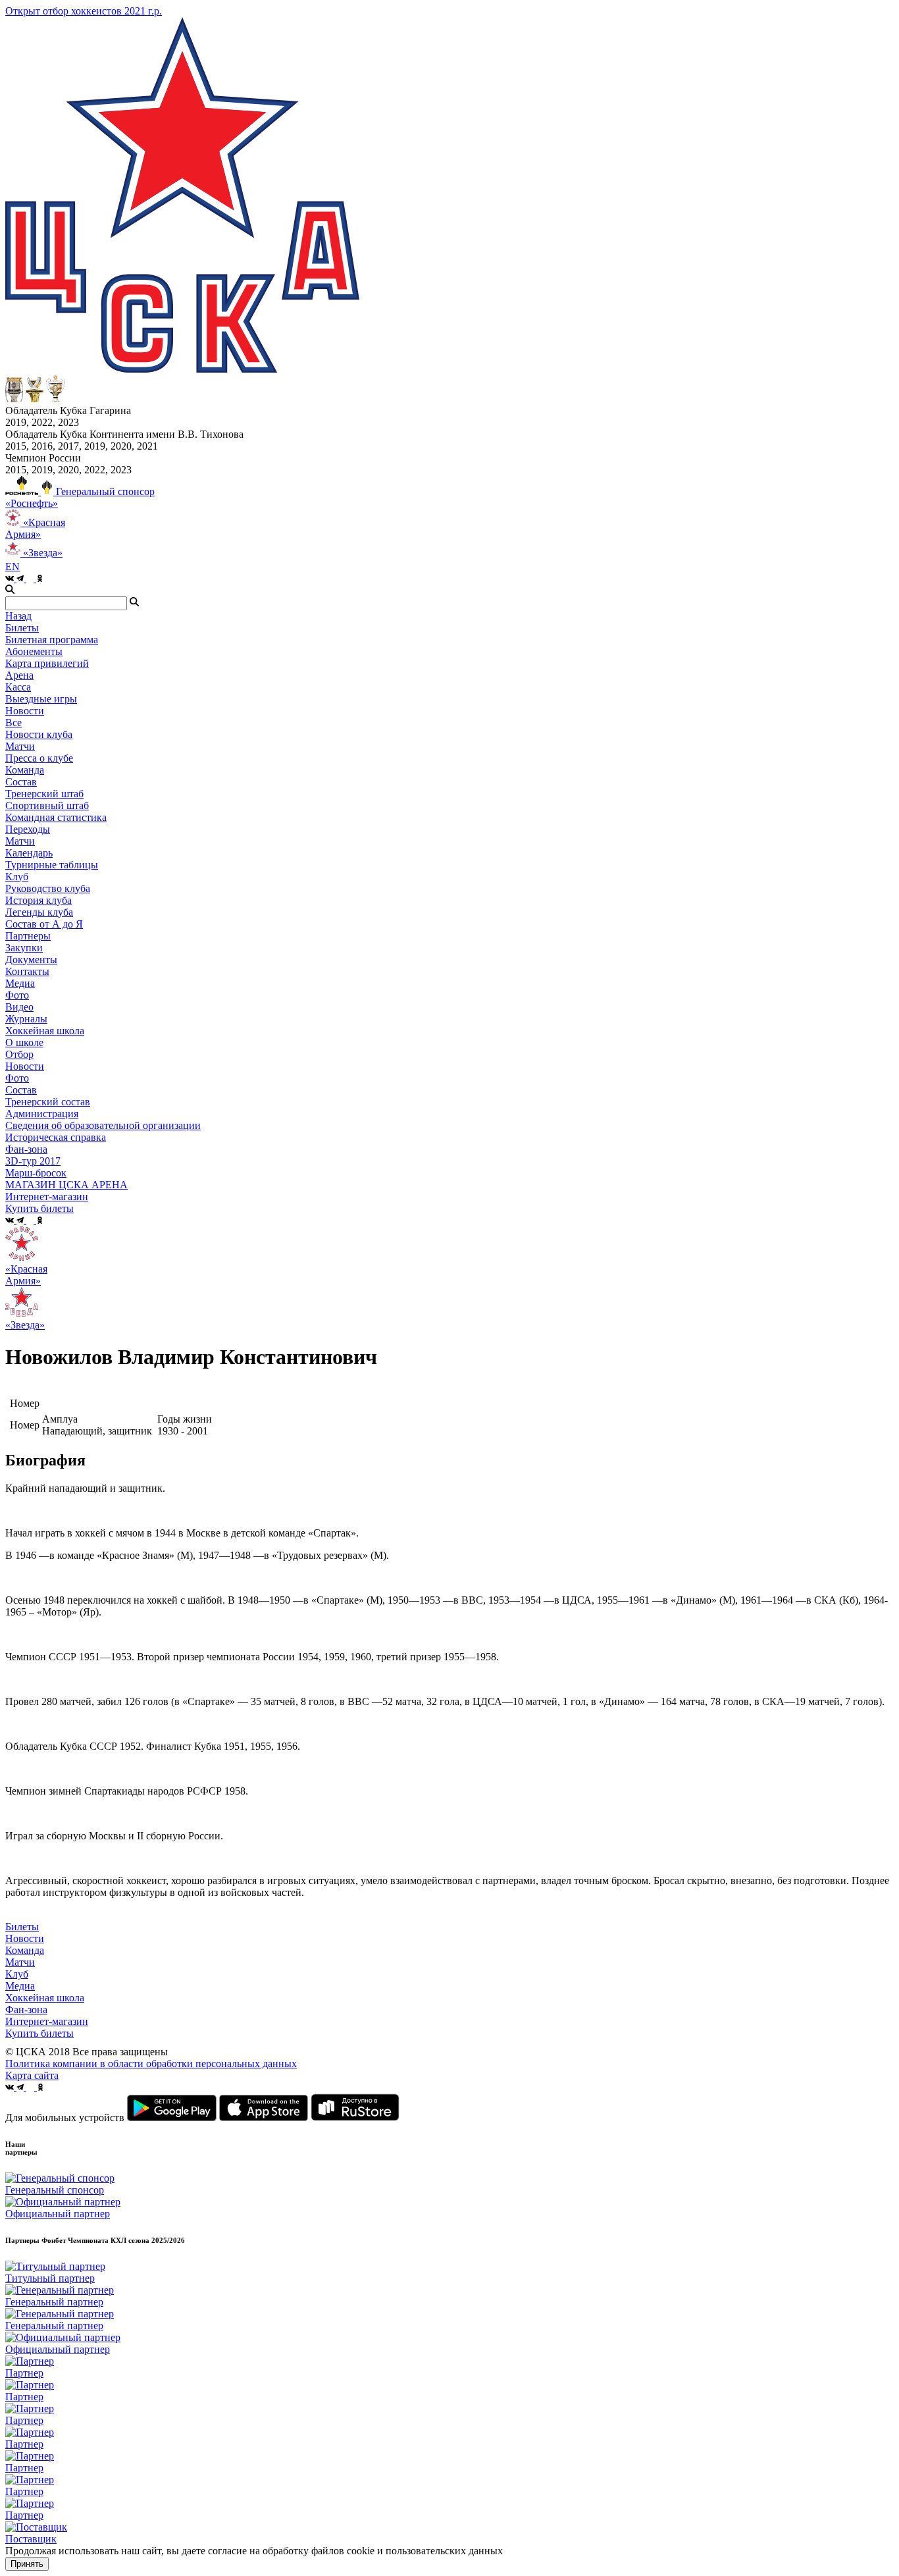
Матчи (20, 746)
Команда (25, 1950)
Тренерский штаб (44, 794)
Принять (27, 2564)
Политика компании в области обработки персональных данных (151, 2063)
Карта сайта (32, 2075)
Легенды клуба (39, 912)
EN (13, 566)
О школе (24, 1042)
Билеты (22, 1927)
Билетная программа (52, 640)
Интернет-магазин (47, 2021)
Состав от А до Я (44, 924)
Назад (18, 616)
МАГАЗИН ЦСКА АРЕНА (66, 1185)
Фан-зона (26, 2010)
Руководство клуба (48, 888)
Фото (17, 995)
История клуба (39, 900)
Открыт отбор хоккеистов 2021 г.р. (84, 11)
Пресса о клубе (39, 758)
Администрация (42, 1114)
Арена (19, 675)
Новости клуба (39, 734)
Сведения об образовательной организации (103, 1125)
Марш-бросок (36, 1173)
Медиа (20, 1986)
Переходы (28, 829)
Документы (31, 959)
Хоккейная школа (45, 1998)
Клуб (17, 1974)
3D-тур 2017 (33, 1161)
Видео (19, 1007)
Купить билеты (39, 2033)
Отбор (19, 1054)
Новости (25, 1066)
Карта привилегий (47, 663)
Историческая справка (56, 1137)
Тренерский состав (48, 1102)
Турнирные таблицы (52, 865)
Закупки (24, 948)
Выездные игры (41, 699)
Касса (18, 687)
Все (13, 723)
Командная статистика (56, 817)
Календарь (29, 853)
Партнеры (28, 936)
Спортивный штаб (47, 805)
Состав (21, 782)
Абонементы (34, 651)
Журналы (26, 1019)
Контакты (27, 971)
